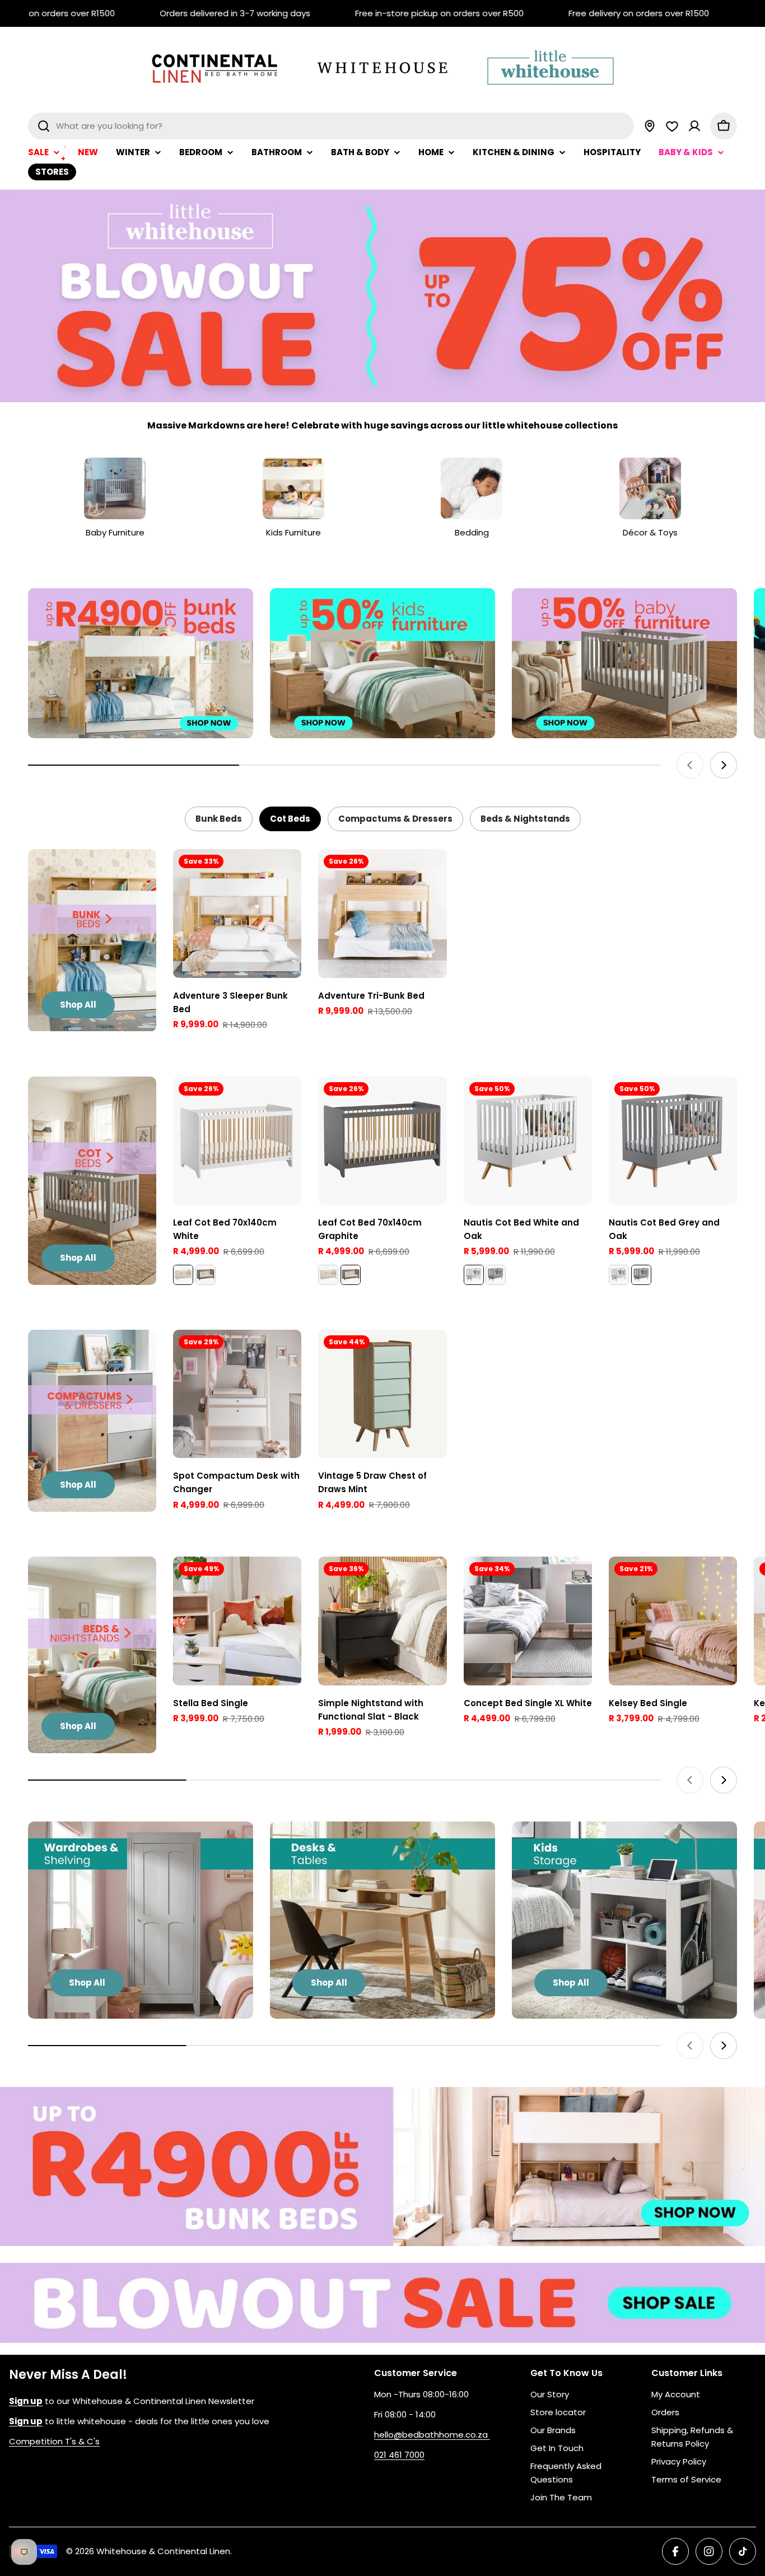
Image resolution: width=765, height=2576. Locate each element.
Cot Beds (290, 819)
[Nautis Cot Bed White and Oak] (528, 1141)
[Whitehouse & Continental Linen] (141, 663)
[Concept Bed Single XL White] (528, 1621)
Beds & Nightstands (525, 819)
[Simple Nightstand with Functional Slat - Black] (382, 1621)
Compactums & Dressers (395, 819)
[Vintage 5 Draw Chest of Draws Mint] (382, 1394)
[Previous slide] (690, 765)
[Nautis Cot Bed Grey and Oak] (496, 1275)
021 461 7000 (399, 2455)
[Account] (694, 126)
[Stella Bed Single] (237, 1621)
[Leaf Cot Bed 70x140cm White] (237, 1141)
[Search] (44, 126)
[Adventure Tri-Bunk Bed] (382, 913)
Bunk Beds (219, 819)
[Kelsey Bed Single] (673, 1621)
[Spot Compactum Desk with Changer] (237, 1394)
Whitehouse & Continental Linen (163, 2551)
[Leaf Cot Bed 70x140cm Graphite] (206, 1275)
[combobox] (331, 126)
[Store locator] (650, 126)
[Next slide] (724, 765)
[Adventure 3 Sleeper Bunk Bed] (237, 913)
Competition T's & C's (54, 2441)
